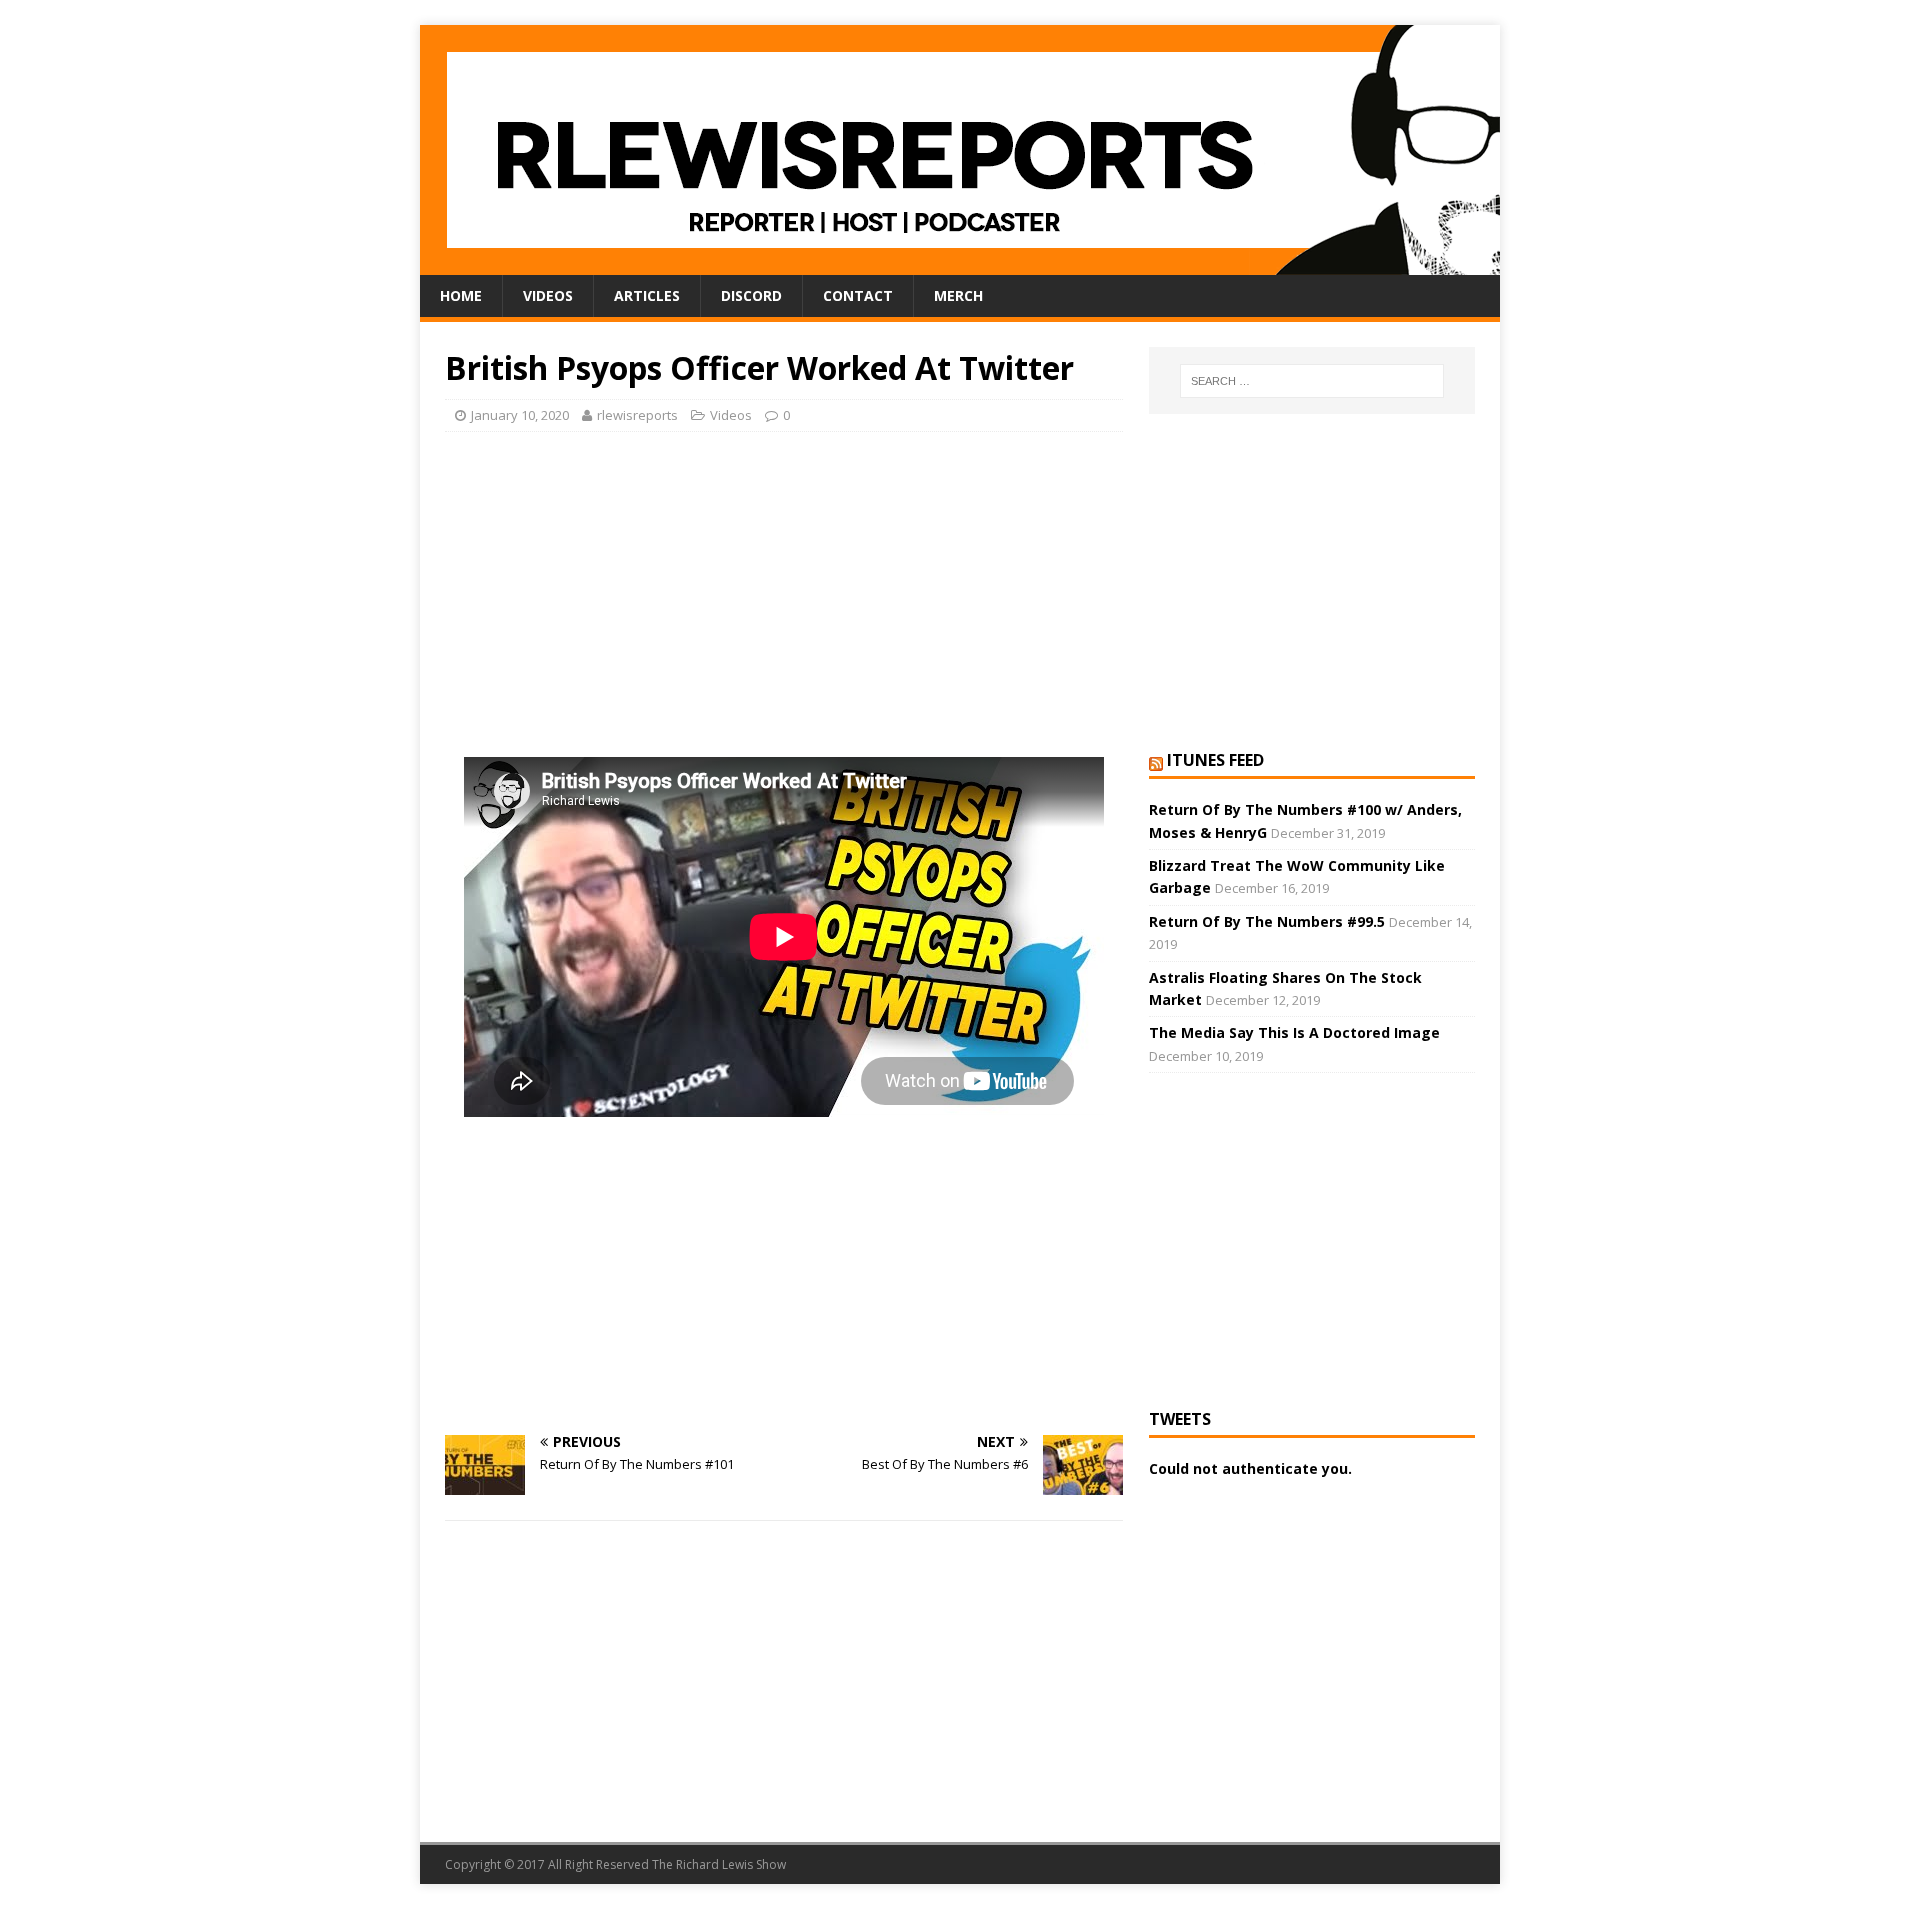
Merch (958, 295)
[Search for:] (1312, 381)
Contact (858, 295)
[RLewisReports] (960, 263)
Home (461, 295)
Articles (647, 295)
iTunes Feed (1215, 760)
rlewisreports (637, 415)
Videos (548, 295)
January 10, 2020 (520, 415)
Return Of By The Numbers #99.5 (1267, 921)
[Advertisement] (784, 592)
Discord (751, 295)
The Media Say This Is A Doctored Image (1294, 1032)
